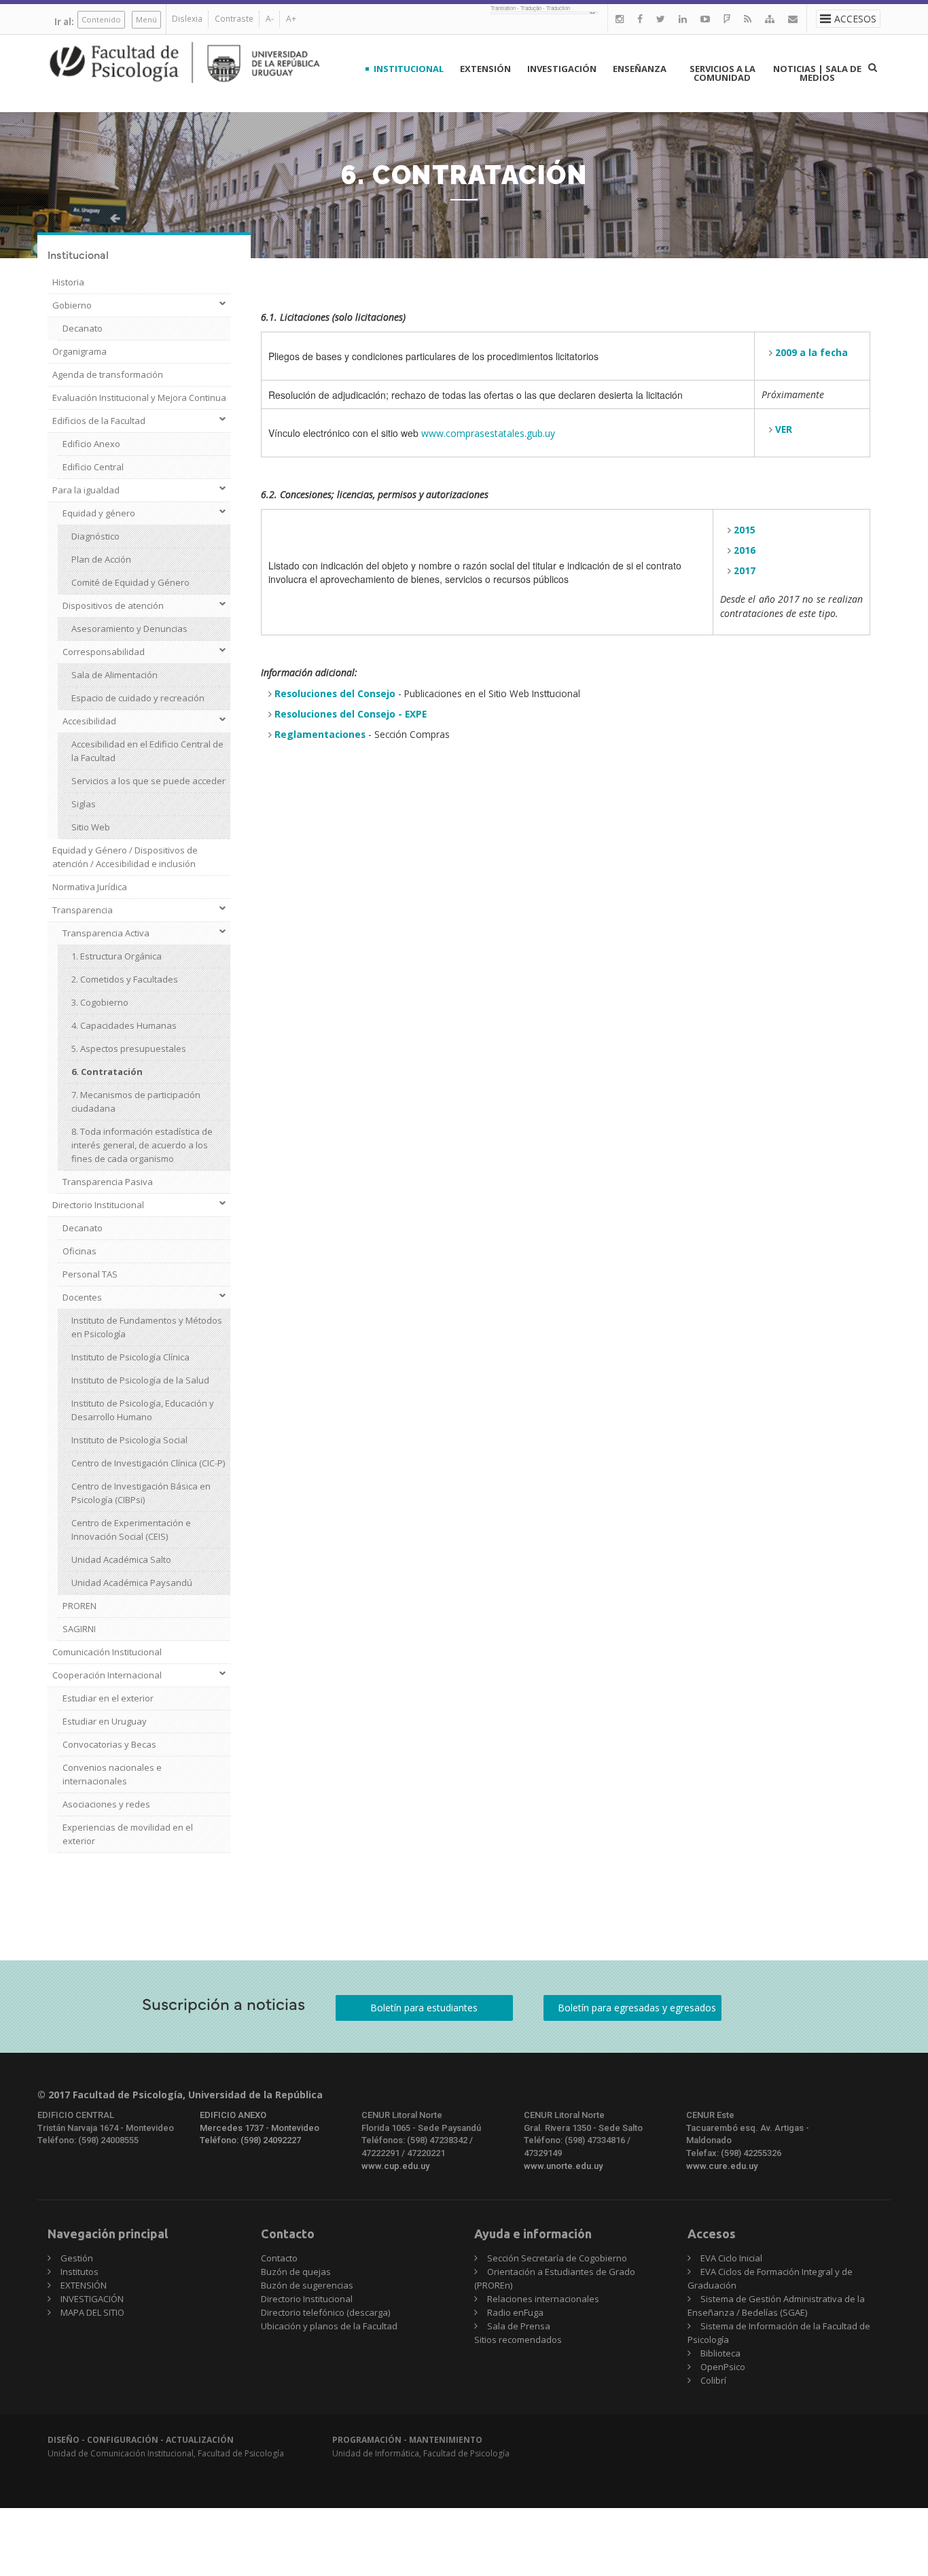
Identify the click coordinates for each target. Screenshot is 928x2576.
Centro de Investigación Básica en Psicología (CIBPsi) (141, 1493)
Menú (146, 19)
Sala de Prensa (519, 2326)
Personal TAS (90, 1274)
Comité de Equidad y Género (130, 582)
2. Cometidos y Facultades (125, 979)
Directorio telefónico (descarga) (325, 2312)
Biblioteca (720, 2353)
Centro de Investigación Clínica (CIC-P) (148, 1463)
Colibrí (713, 2380)
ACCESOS (855, 19)
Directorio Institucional (98, 1205)
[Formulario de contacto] (793, 19)
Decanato (83, 328)
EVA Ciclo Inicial (731, 2258)
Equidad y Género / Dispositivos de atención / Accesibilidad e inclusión (125, 857)
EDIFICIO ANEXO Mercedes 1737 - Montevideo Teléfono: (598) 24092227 (260, 2128)
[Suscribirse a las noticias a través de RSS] (748, 19)
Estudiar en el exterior (108, 1698)
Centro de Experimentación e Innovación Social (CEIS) (131, 1530)
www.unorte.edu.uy (563, 2166)
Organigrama (79, 351)
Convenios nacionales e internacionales (112, 1774)
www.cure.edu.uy (722, 2166)
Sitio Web (91, 827)
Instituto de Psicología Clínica (130, 1357)
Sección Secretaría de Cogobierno (557, 2258)
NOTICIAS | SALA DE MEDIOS (817, 73)
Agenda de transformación (108, 374)
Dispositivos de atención (113, 605)
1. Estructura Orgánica (117, 956)
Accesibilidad (89, 721)
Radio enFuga (515, 2312)
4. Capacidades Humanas (124, 1025)
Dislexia (187, 19)
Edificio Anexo (91, 444)
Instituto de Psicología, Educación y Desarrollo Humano (143, 1410)
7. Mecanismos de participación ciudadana (136, 1101)
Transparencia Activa (106, 933)
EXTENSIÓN (485, 69)
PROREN (79, 1606)
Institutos (79, 2272)
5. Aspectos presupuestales (129, 1048)
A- (270, 19)
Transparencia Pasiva (108, 1182)
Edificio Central (93, 467)
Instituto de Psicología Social (129, 1440)
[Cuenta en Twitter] (661, 19)
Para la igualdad (86, 490)
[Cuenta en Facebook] (640, 19)
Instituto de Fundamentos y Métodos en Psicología (147, 1327)
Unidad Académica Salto (121, 1559)
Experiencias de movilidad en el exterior (128, 1834)
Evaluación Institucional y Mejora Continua (139, 398)
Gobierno (72, 305)
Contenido (101, 19)
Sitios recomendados (518, 2340)
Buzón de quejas (296, 2272)
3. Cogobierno (100, 1002)
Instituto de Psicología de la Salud (140, 1380)
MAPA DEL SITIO (92, 2312)
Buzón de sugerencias (307, 2285)
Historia (68, 282)
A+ (291, 19)
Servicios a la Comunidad (722, 73)
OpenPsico (723, 2367)
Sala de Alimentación (114, 675)
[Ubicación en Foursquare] (727, 19)
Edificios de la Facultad (99, 421)
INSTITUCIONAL (409, 69)
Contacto (279, 2258)
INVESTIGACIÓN (562, 69)
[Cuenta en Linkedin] (683, 19)
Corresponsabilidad (104, 652)
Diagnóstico (95, 536)
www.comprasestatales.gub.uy (488, 433)
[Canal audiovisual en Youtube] (705, 19)
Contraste (234, 19)
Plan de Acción (101, 559)
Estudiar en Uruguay (105, 1721)
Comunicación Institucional (107, 1652)
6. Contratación (107, 1072)
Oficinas (79, 1251)
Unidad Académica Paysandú (132, 1583)
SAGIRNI (79, 1629)
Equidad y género (99, 513)
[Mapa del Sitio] (770, 19)
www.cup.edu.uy (395, 2166)
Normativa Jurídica (90, 887)
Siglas (84, 804)
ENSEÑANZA (640, 69)
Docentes (82, 1297)
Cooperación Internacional (107, 1675)
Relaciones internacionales (543, 2299)
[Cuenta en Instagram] (620, 19)
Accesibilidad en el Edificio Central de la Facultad (147, 751)
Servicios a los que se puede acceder (148, 781)
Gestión (77, 2258)
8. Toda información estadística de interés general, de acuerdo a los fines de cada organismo (142, 1145)
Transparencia (83, 910)
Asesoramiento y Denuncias (129, 629)
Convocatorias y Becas (109, 1744)
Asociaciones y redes (106, 1804)
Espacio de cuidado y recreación (138, 698)
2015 (745, 530)
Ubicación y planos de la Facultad (329, 2326)
